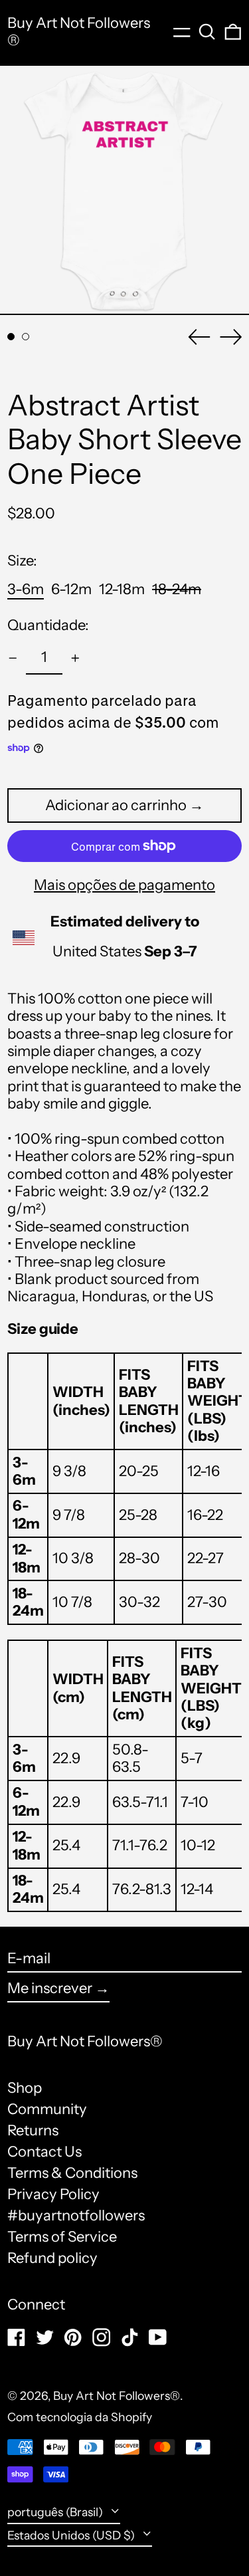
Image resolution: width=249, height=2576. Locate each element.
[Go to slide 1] (11, 337)
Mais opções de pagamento (124, 885)
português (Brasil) (56, 2512)
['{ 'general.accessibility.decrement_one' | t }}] (13, 658)
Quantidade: (48, 625)
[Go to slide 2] (26, 337)
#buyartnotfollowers (76, 2215)
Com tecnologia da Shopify (80, 2417)
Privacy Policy (53, 2194)
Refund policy (52, 2258)
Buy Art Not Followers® (79, 32)
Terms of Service (62, 2237)
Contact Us (44, 2152)
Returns (33, 2130)
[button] (207, 32)
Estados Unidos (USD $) (72, 2535)
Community (47, 2109)
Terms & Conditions (72, 2173)
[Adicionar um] (75, 658)
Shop (25, 2088)
